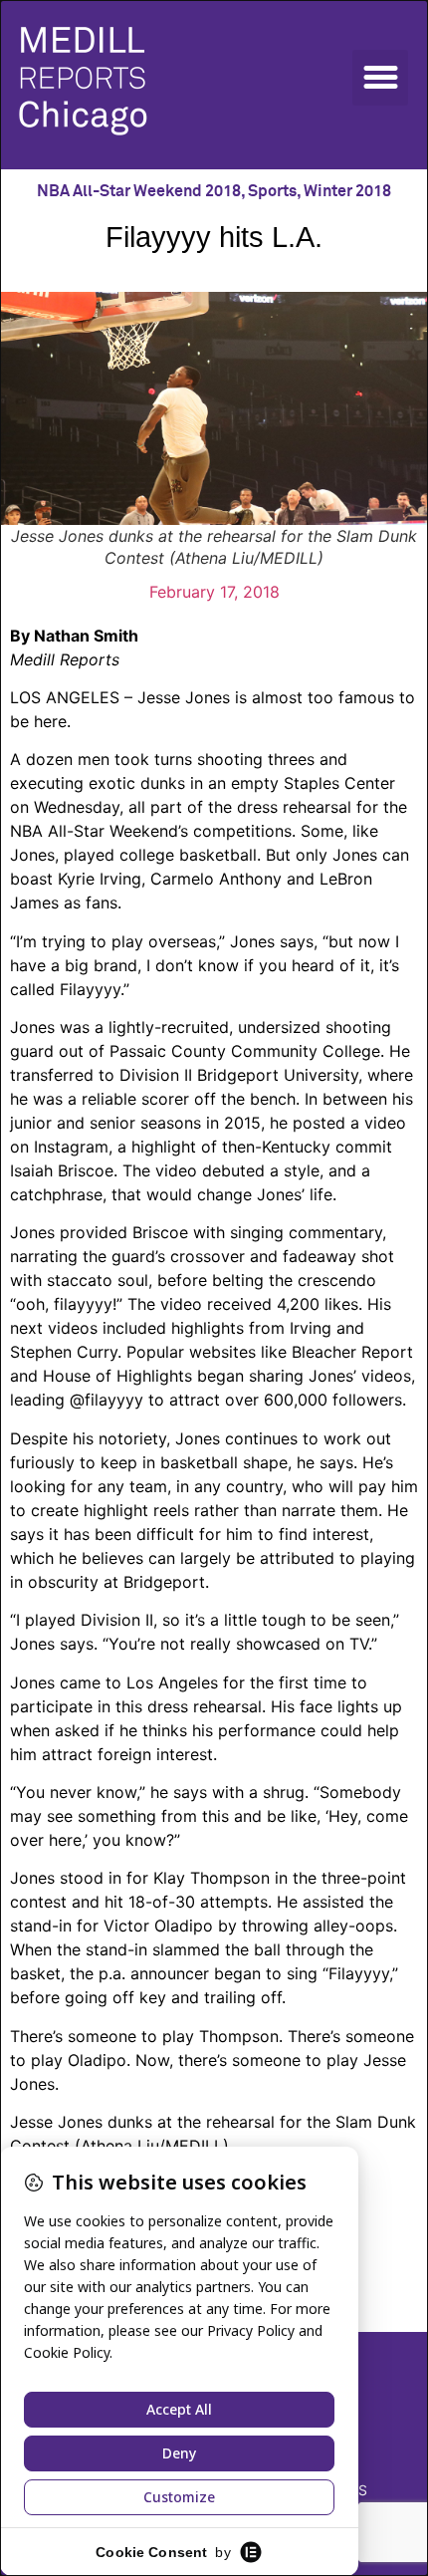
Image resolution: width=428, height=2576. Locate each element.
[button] (380, 78)
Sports (272, 191)
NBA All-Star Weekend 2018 (139, 191)
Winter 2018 (347, 191)
